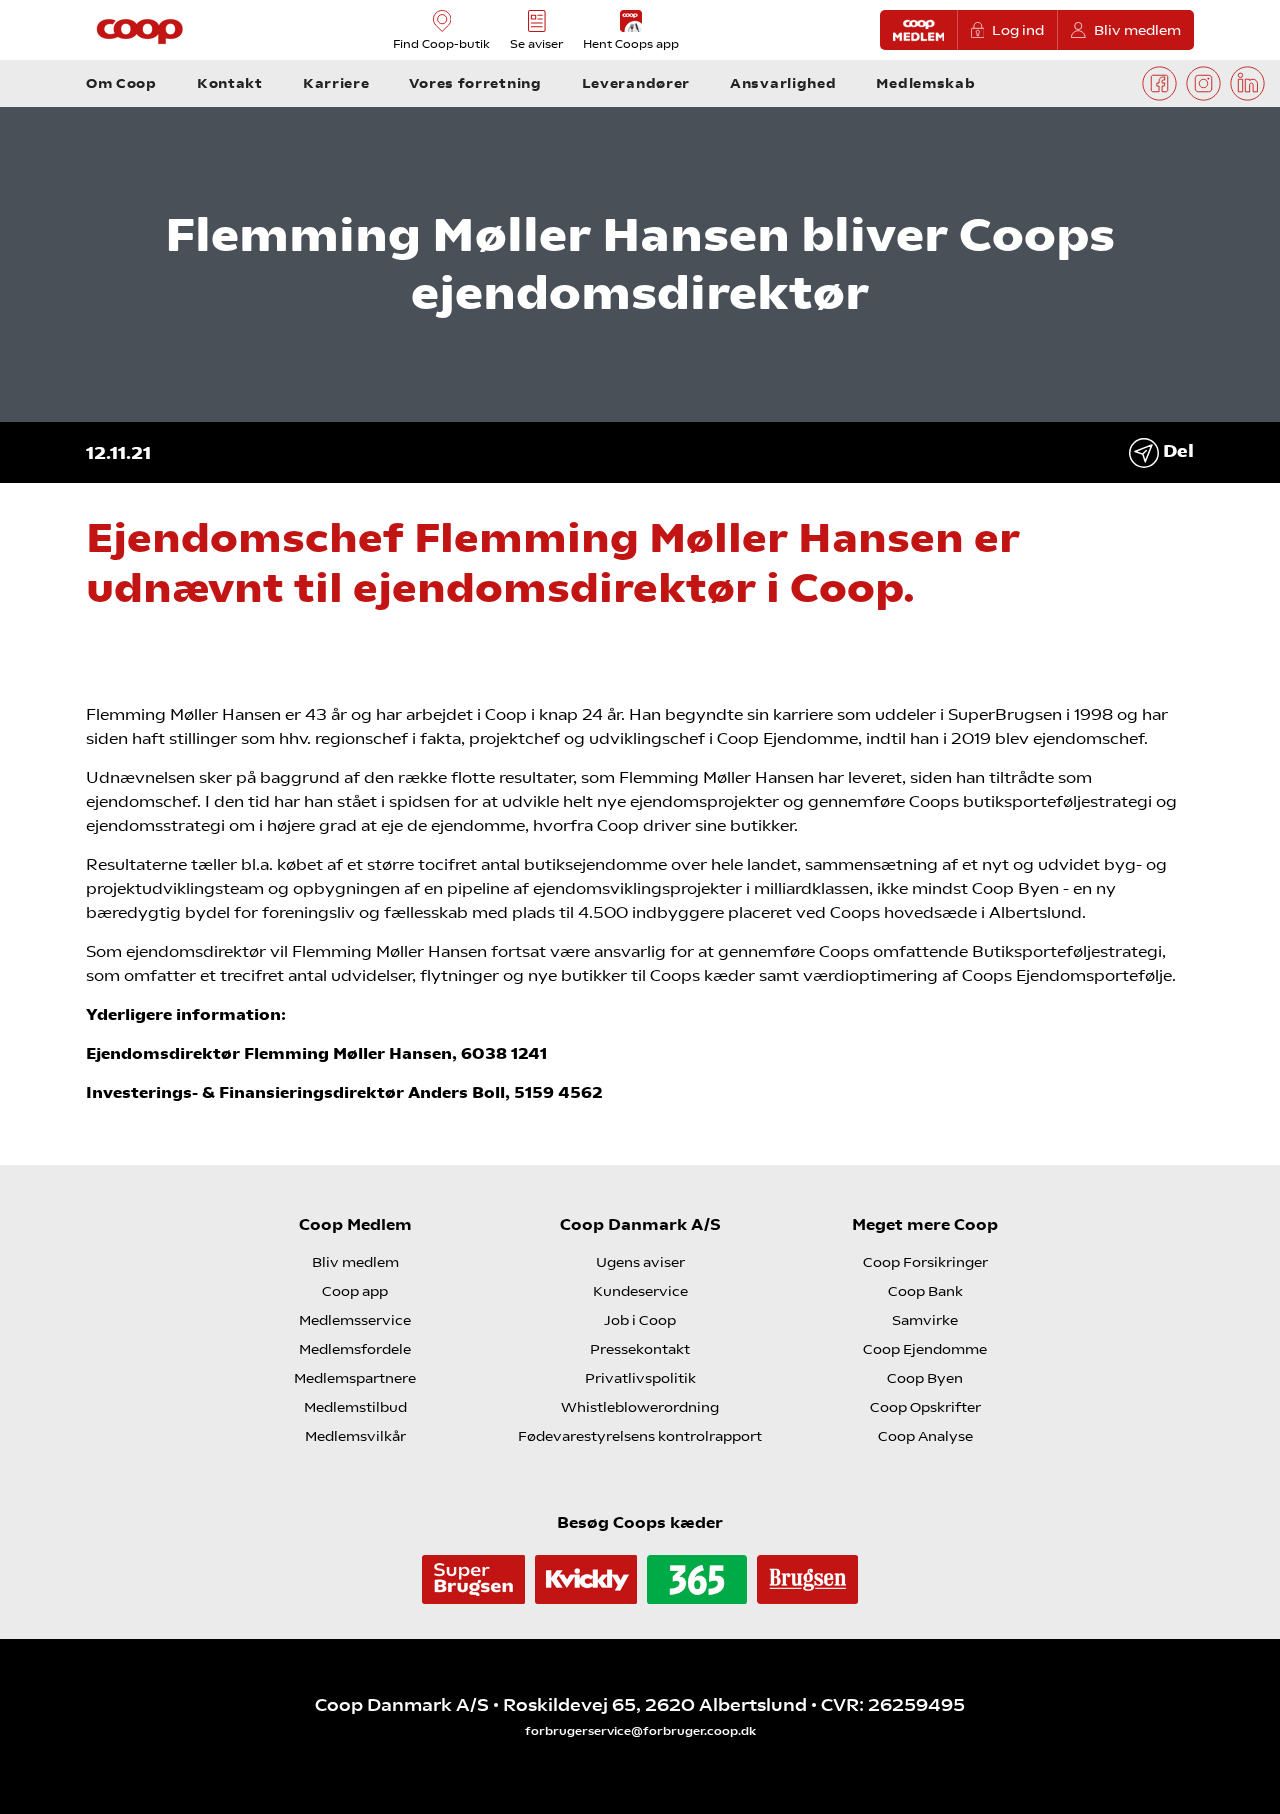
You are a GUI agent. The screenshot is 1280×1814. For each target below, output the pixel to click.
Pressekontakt (640, 1349)
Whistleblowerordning (640, 1407)
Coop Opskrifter (925, 1407)
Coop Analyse (925, 1436)
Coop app (355, 1291)
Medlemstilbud (355, 1407)
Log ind (1018, 30)
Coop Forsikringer (925, 1262)
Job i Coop (640, 1320)
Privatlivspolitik (640, 1378)
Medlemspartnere (355, 1378)
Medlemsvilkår (355, 1436)
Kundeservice (640, 1291)
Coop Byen (925, 1378)
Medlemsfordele (355, 1349)
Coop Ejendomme (925, 1349)
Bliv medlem (1137, 30)
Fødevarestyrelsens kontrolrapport (640, 1436)
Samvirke (925, 1320)
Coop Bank (925, 1291)
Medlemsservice (355, 1320)
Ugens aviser (640, 1262)
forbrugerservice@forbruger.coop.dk (640, 1731)
